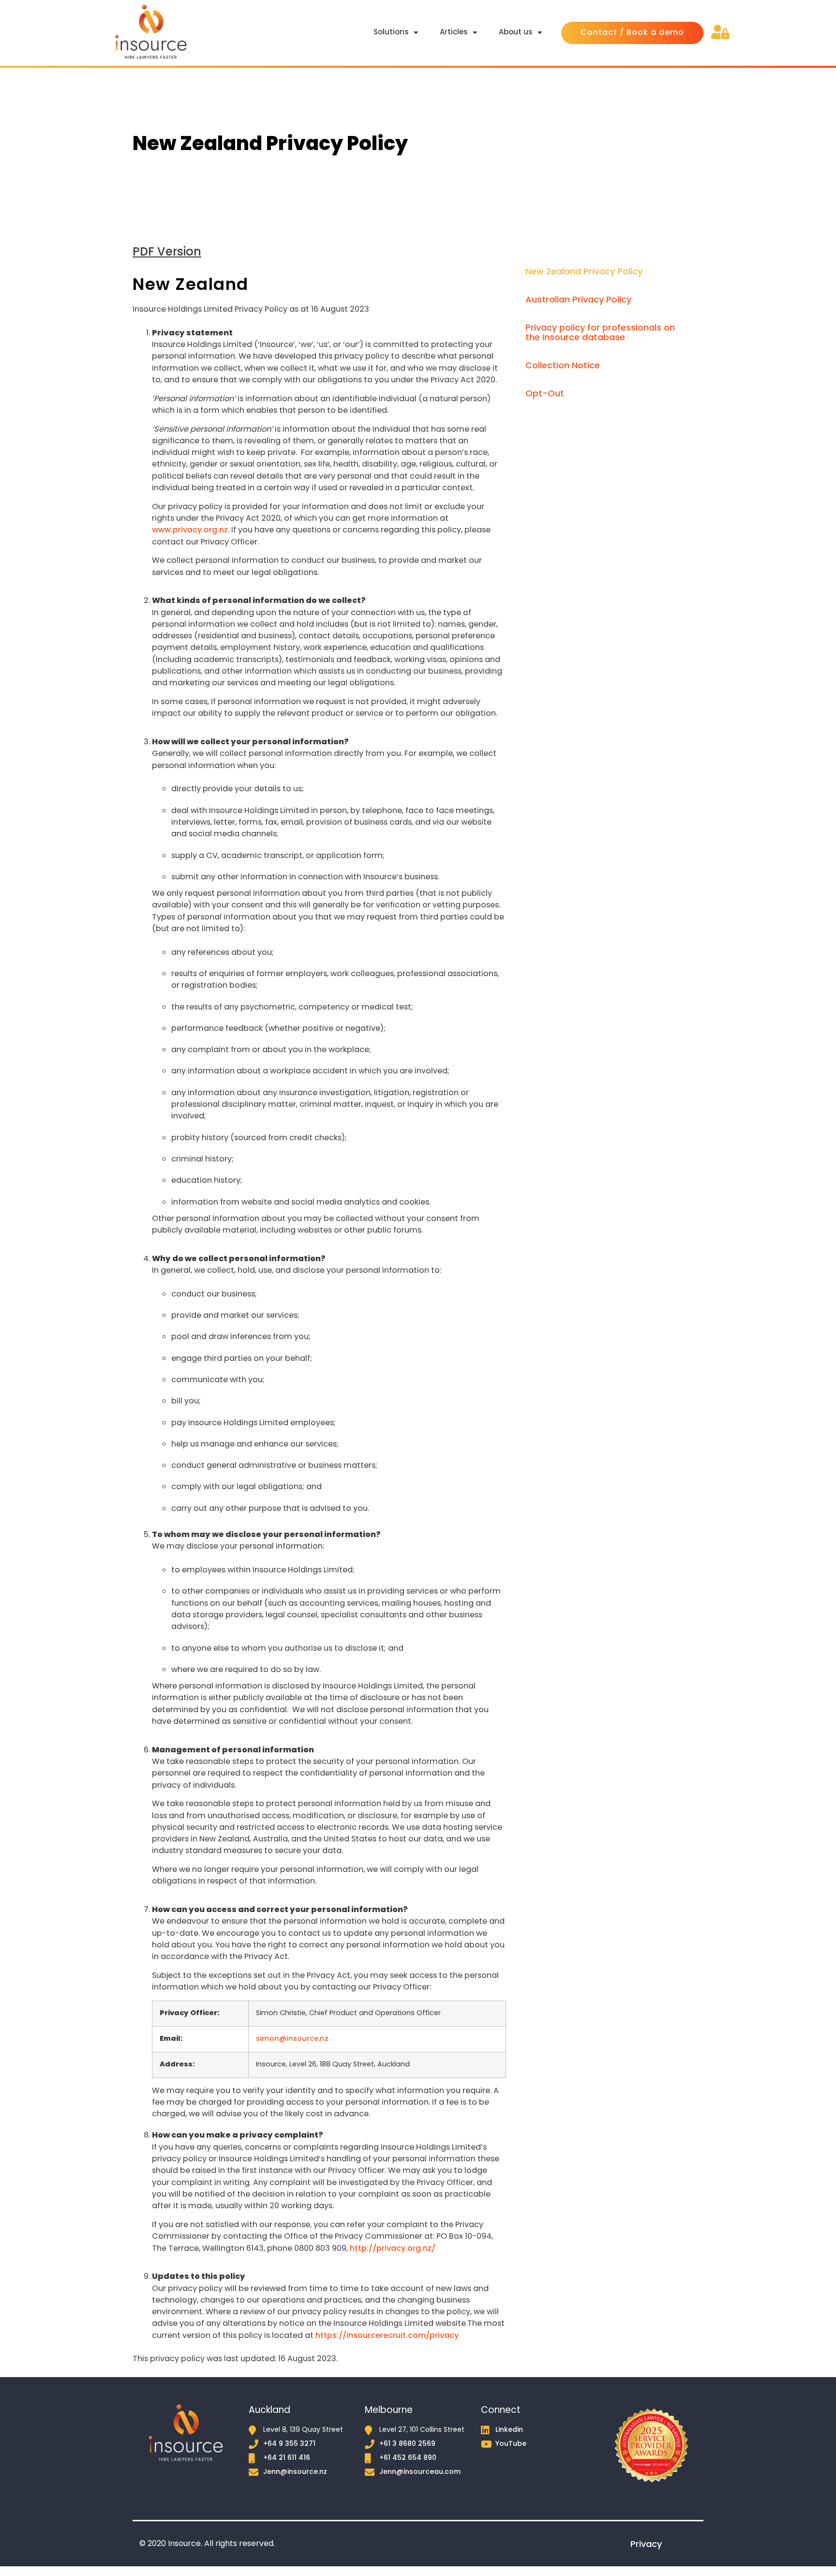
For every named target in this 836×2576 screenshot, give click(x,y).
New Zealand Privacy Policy (584, 272)
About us (516, 33)
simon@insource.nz (292, 2039)
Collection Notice (563, 366)
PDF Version (167, 253)
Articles (454, 33)
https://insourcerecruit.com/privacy (387, 2336)
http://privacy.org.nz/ (393, 2249)
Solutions (391, 33)
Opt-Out (545, 394)
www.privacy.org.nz (190, 530)
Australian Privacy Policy (578, 300)
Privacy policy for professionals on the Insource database (600, 333)
